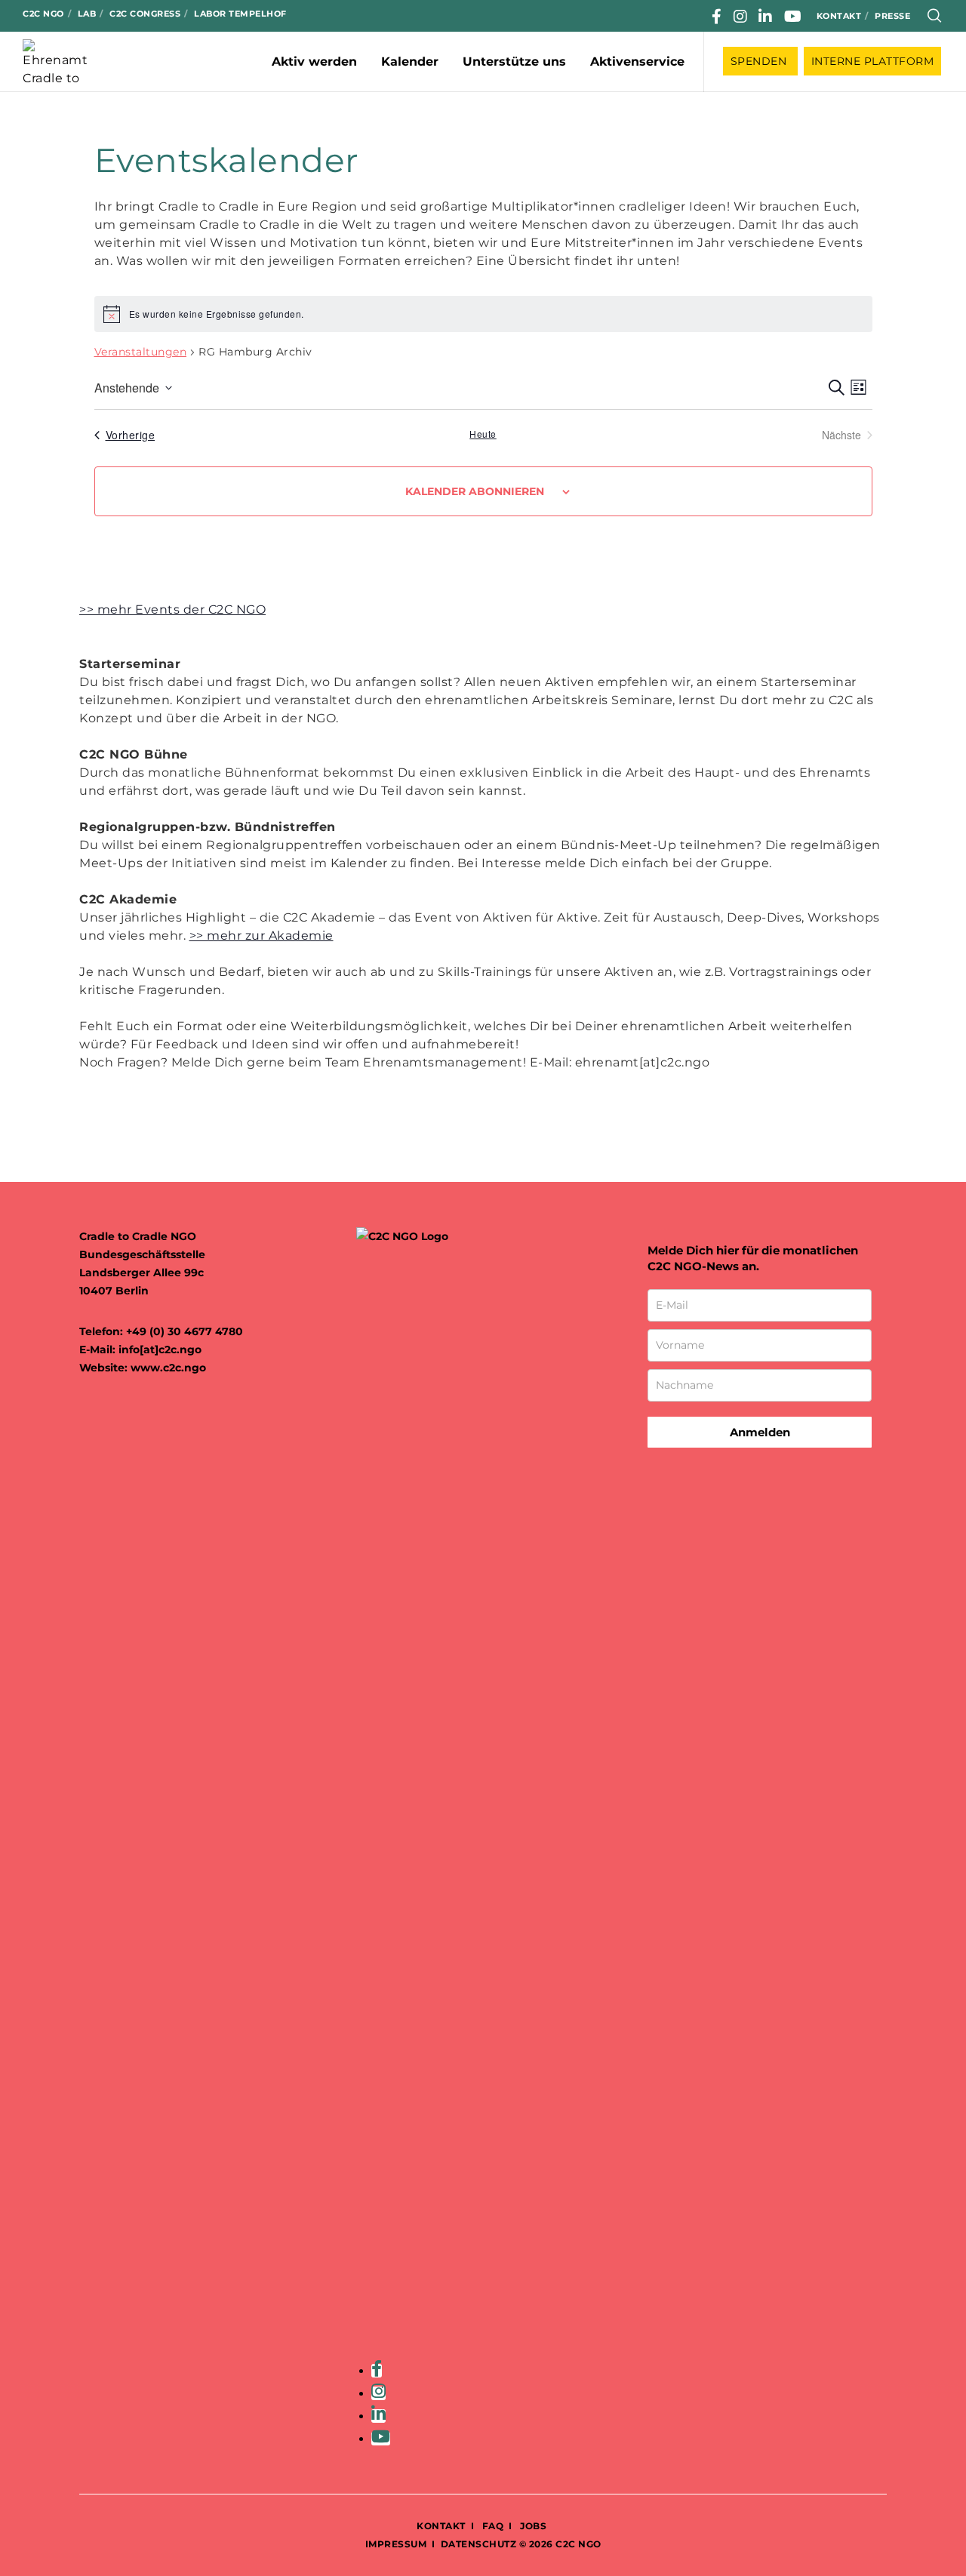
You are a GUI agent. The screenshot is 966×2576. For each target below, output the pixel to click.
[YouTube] (793, 17)
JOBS (533, 2526)
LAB (87, 14)
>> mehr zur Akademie (261, 936)
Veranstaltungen (141, 352)
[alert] (483, 314)
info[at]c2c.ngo (160, 1350)
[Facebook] (717, 17)
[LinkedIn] (766, 17)
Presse (892, 16)
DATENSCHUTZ (479, 2544)
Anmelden (760, 1432)
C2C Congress (145, 14)
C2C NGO (43, 14)
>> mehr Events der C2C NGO (172, 609)
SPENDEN (760, 61)
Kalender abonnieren (475, 491)
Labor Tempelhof (240, 14)
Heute (483, 434)
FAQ (491, 2526)
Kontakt (839, 16)
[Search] (935, 16)
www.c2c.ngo (168, 1368)
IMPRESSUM (396, 2544)
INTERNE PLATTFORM (873, 61)
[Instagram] (741, 17)
